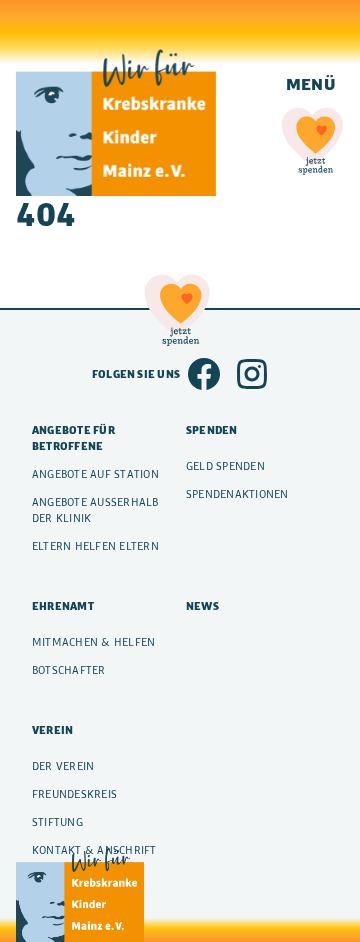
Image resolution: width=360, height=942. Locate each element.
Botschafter (69, 670)
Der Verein (63, 766)
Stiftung (57, 822)
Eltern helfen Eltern (95, 546)
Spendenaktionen (237, 494)
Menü (311, 83)
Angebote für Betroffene (73, 438)
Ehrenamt (63, 606)
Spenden (212, 430)
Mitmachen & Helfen (93, 642)
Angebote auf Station (95, 474)
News (202, 606)
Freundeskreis (74, 794)
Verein (52, 730)
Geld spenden (225, 466)
